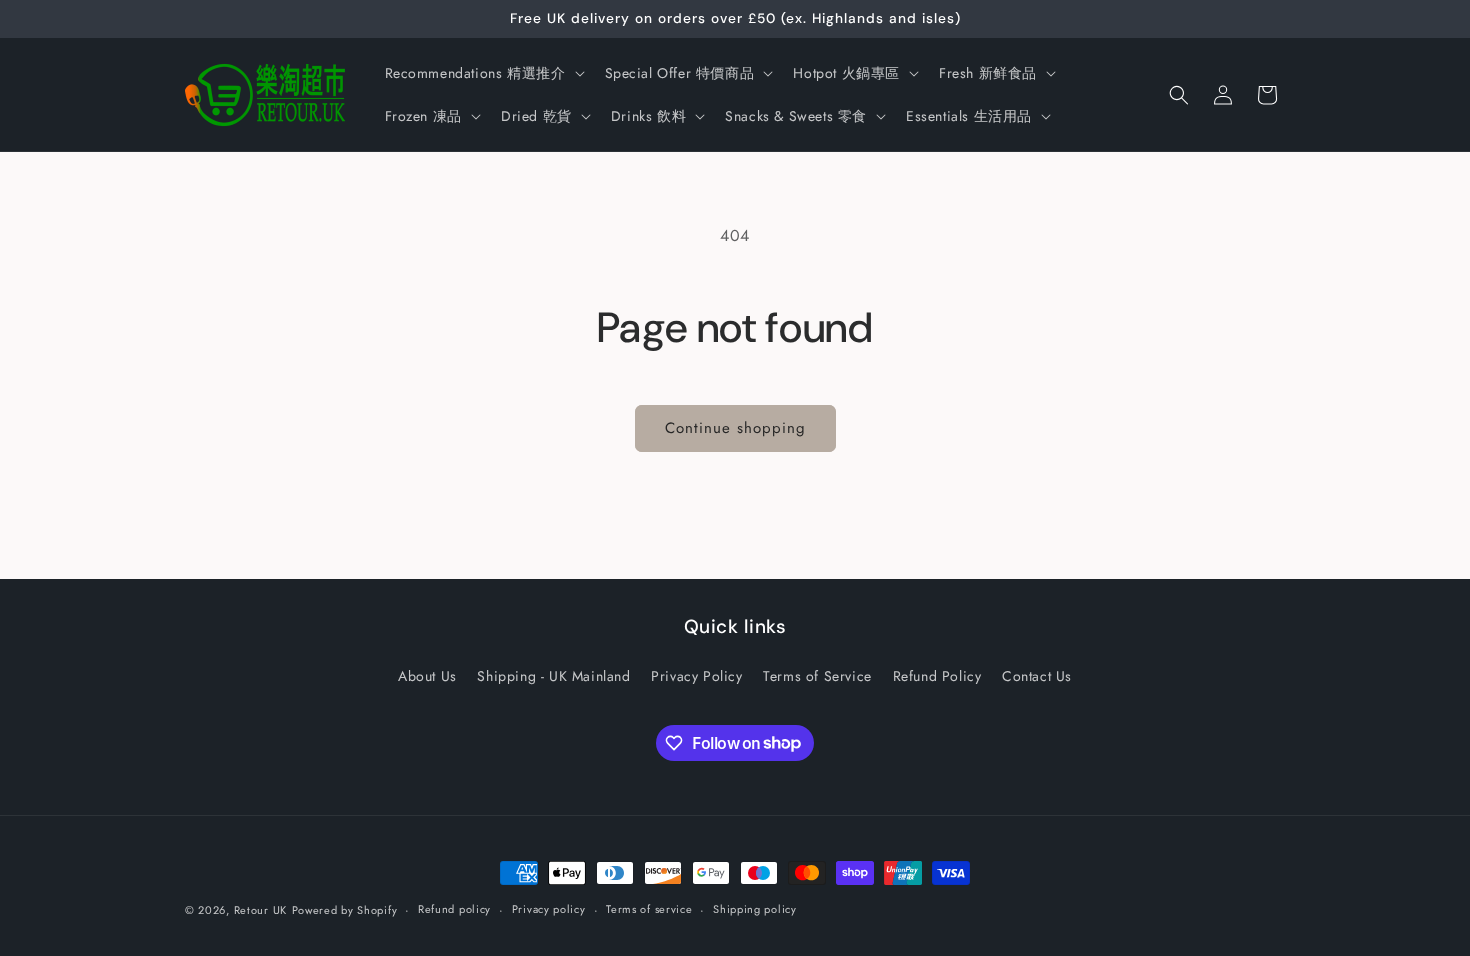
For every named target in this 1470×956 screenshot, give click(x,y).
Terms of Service (817, 676)
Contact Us (1037, 676)
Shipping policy (755, 909)
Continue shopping (735, 428)
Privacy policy (549, 909)
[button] (483, 73)
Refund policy (454, 909)
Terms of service (649, 909)
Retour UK (260, 910)
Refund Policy (937, 676)
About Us (427, 676)
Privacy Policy (696, 676)
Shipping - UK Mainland (553, 676)
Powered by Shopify (345, 910)
